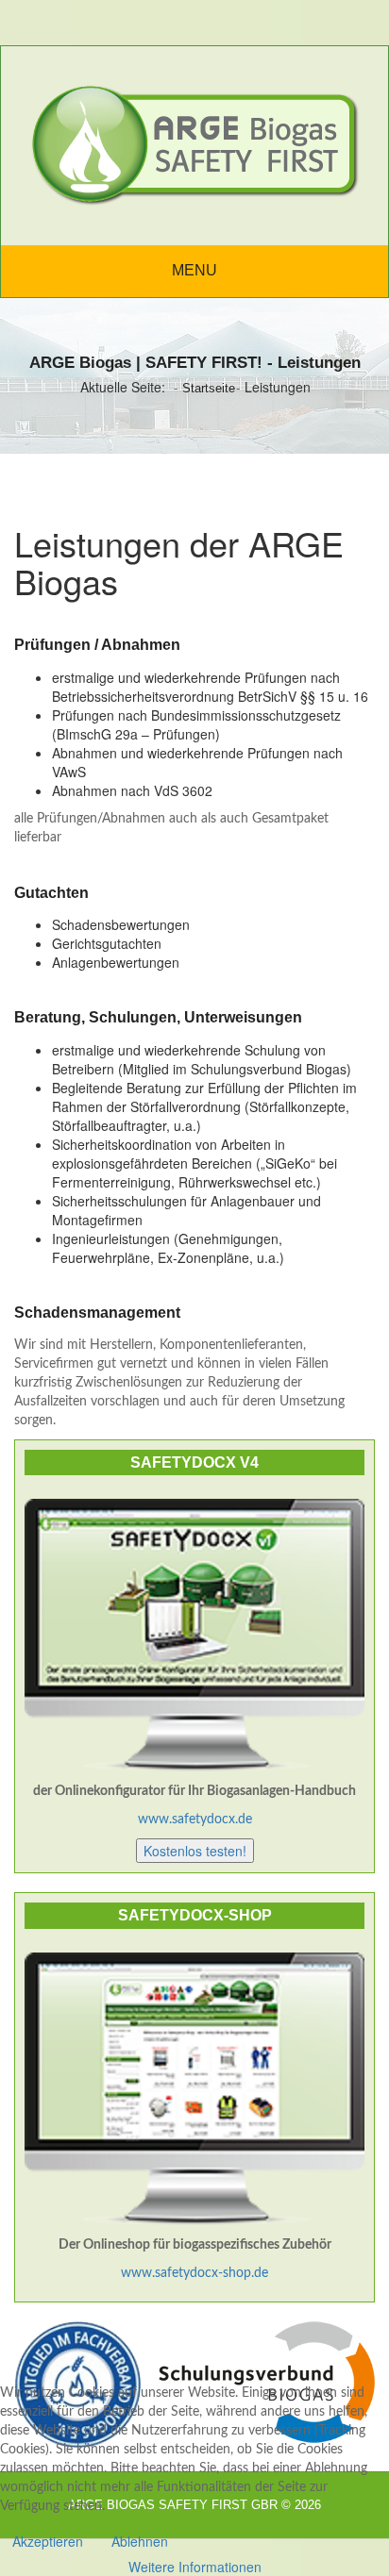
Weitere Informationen (195, 2567)
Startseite (209, 388)
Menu (194, 270)
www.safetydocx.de (195, 1820)
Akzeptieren (48, 2541)
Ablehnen (140, 2541)
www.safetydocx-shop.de (194, 2273)
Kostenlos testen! (195, 1851)
